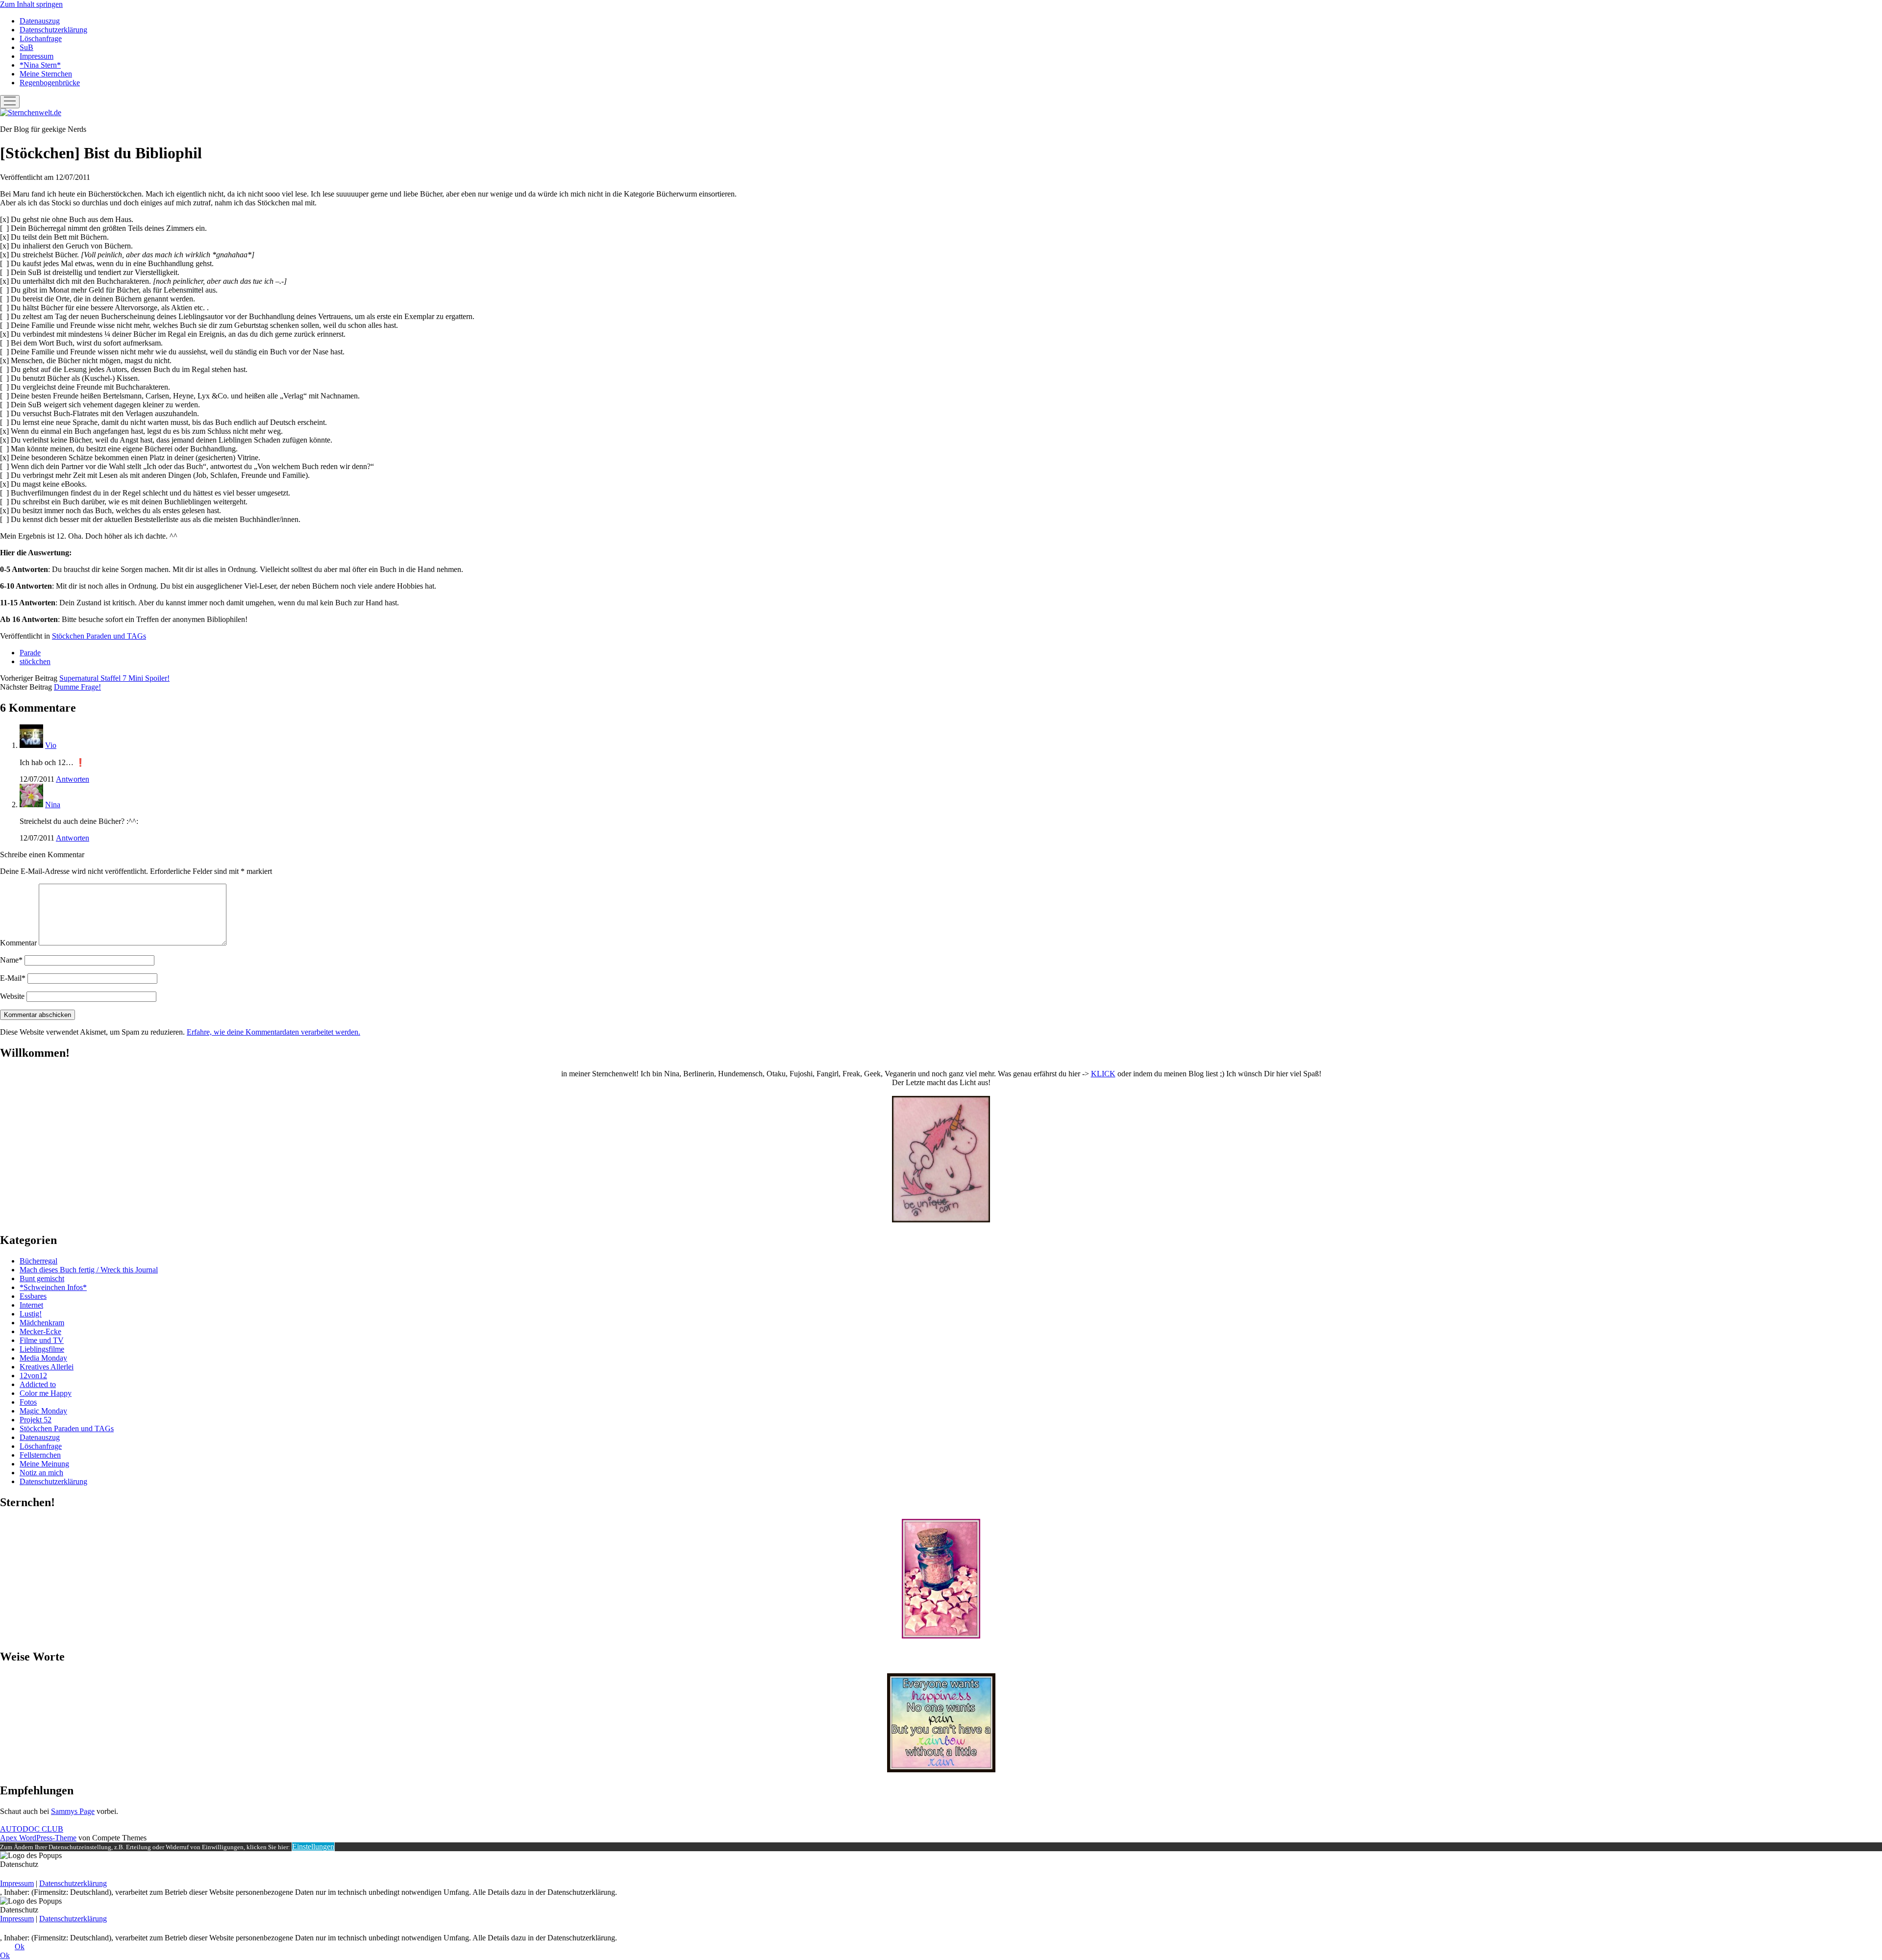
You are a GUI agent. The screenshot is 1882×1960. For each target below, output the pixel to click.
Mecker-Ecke (40, 1331)
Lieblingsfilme (42, 1349)
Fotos (28, 1402)
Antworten (73, 779)
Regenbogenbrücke (50, 83)
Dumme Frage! (77, 687)
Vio (51, 745)
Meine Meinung (44, 1464)
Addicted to (38, 1384)
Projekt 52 (36, 1420)
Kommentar (18, 943)
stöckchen (35, 661)
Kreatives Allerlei (47, 1367)
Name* (11, 960)
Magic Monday (43, 1411)
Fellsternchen (40, 1455)
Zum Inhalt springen (31, 4)
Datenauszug (40, 21)
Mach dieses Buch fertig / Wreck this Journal (89, 1270)
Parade (30, 653)
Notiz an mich (41, 1473)
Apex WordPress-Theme (38, 1838)
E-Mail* (13, 978)
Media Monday (43, 1358)
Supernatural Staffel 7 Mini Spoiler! (114, 678)
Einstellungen (313, 1847)
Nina (53, 805)
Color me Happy (46, 1393)
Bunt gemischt (42, 1278)
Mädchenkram (42, 1323)
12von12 (33, 1376)
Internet (31, 1305)
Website (12, 996)
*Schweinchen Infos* (53, 1287)
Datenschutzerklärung (53, 30)
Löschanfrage (41, 38)
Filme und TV (42, 1340)
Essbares (33, 1296)
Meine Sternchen (46, 74)
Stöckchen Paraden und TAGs (99, 636)
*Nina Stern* (40, 65)
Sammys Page (73, 1811)
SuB (26, 47)
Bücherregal (38, 1261)
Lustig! (31, 1314)
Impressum (37, 56)
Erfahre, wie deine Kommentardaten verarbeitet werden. (273, 1032)
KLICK (1103, 1074)
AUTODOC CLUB (32, 1829)
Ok (20, 1947)
